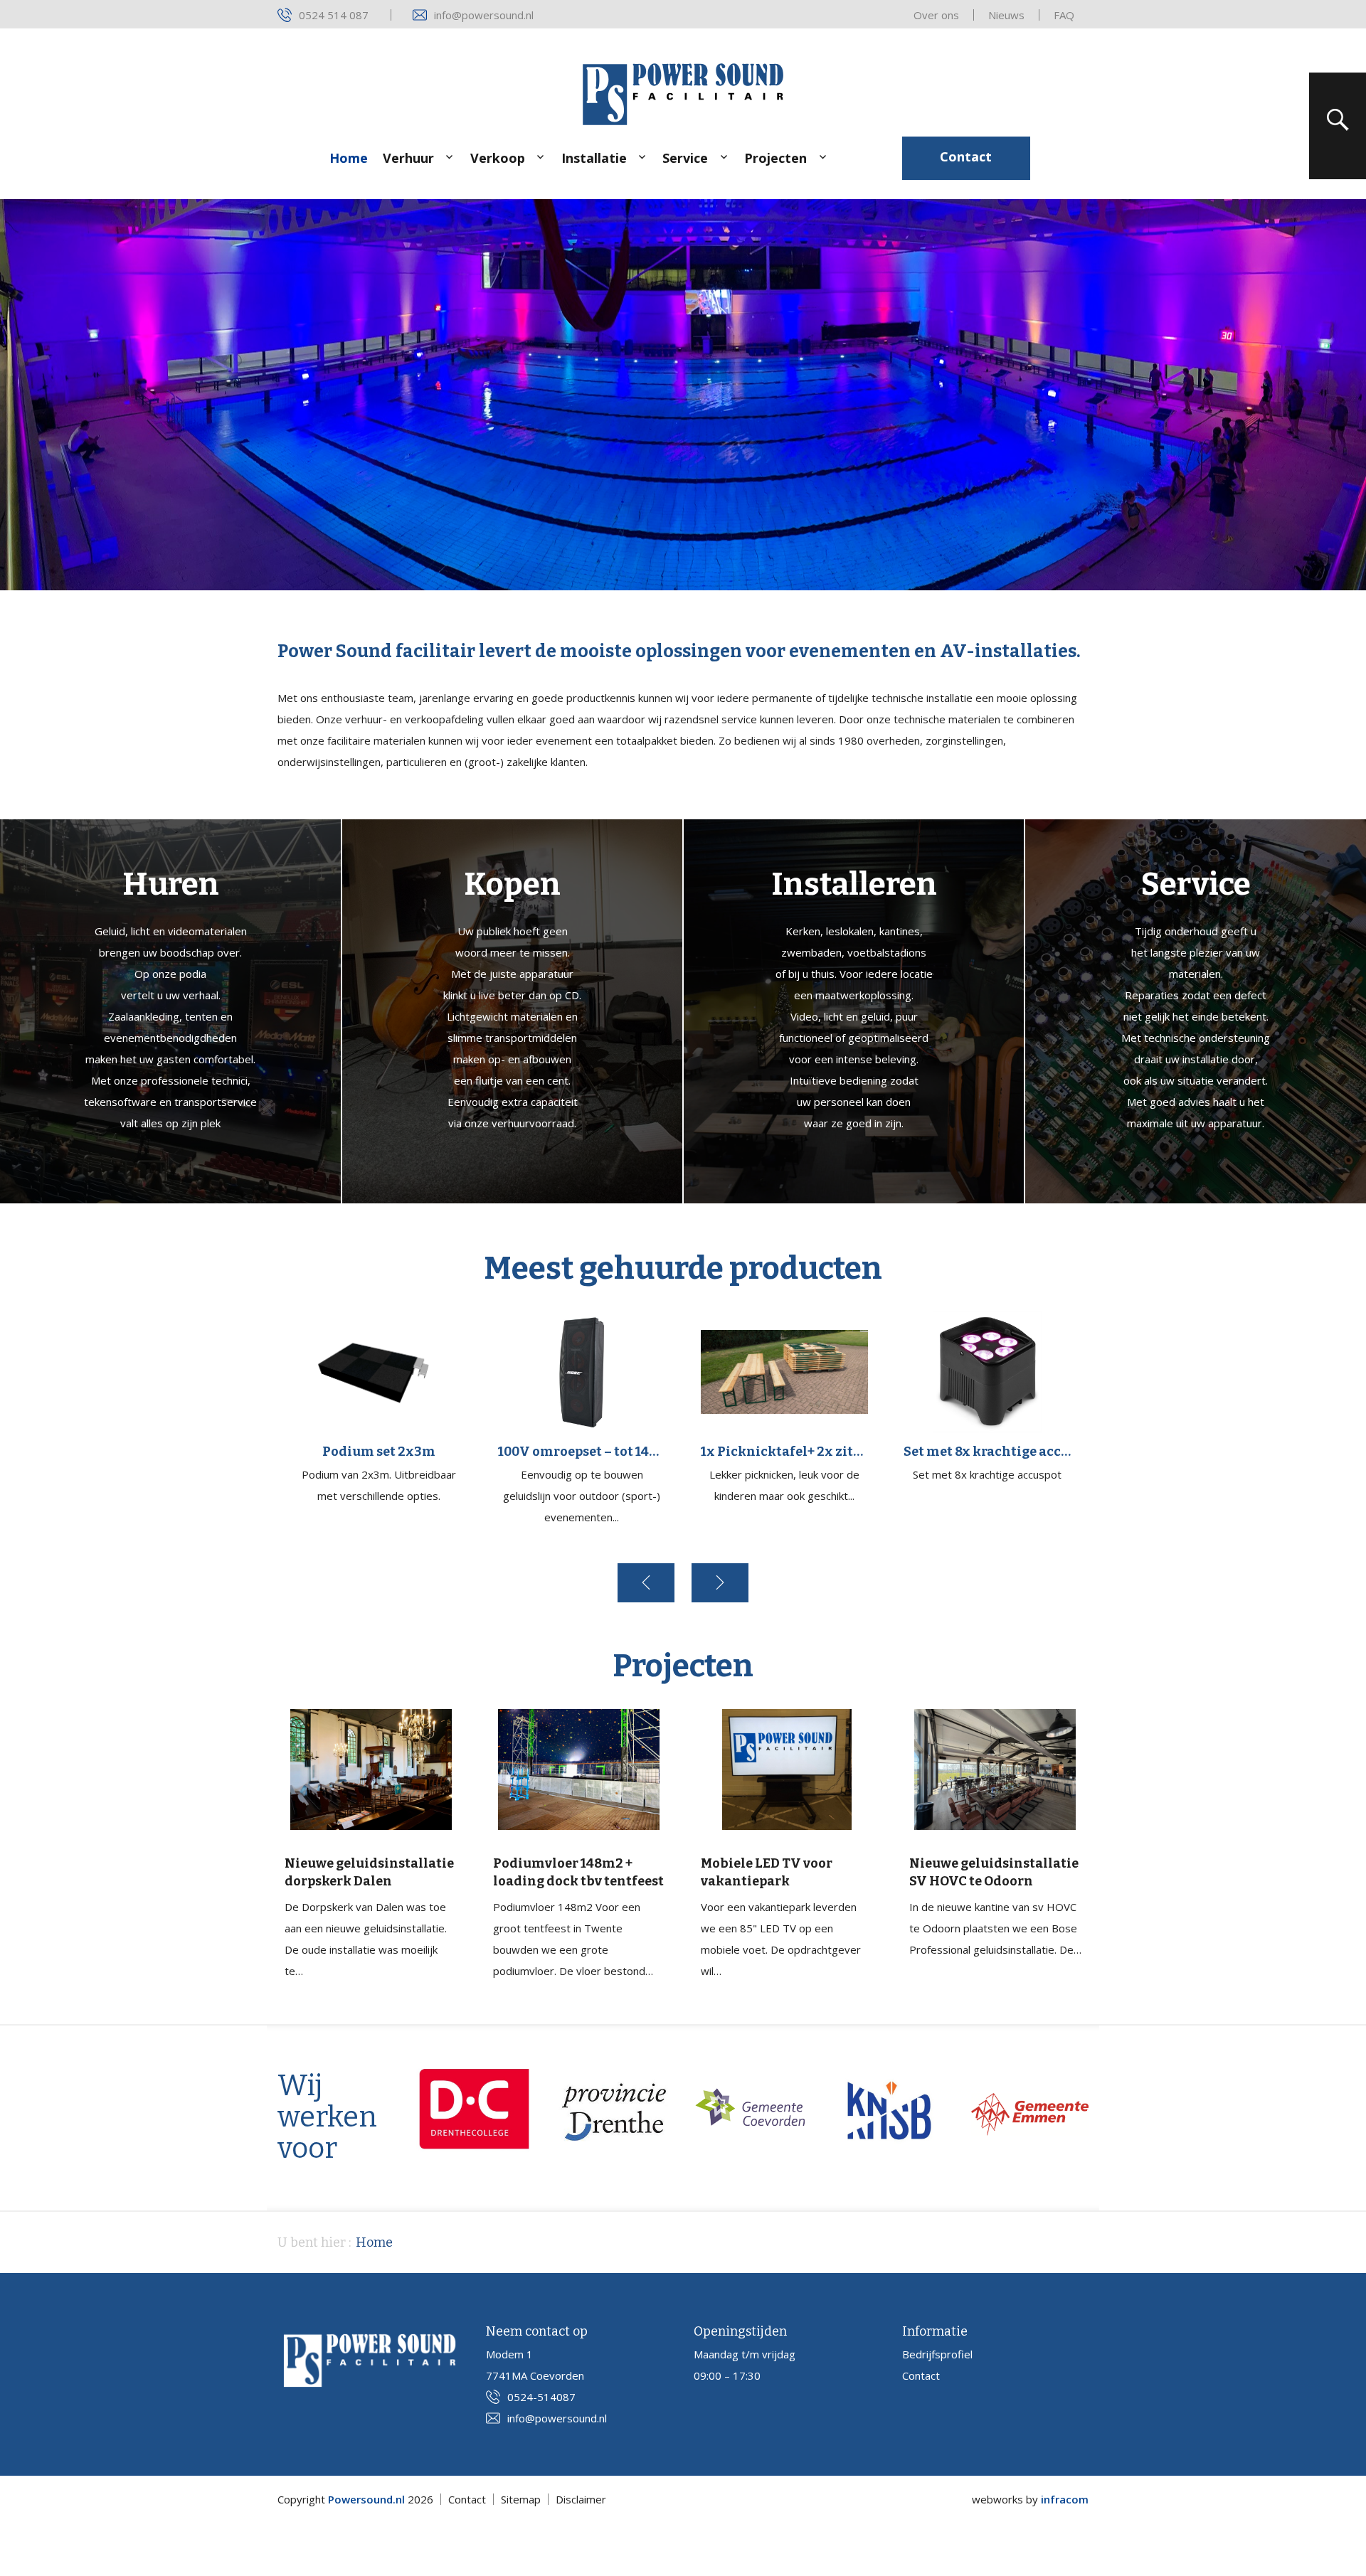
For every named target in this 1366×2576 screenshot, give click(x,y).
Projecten (775, 158)
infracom (1065, 2499)
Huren (171, 884)
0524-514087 (541, 2397)
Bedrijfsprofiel (937, 2354)
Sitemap (521, 2499)
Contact (966, 156)
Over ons (936, 15)
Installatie (594, 158)
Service (685, 158)
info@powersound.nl (484, 15)
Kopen (512, 884)
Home (349, 158)
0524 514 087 (334, 15)
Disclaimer (581, 2499)
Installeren (854, 884)
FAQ (1064, 15)
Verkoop (498, 158)
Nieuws (1006, 15)
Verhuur (408, 158)
